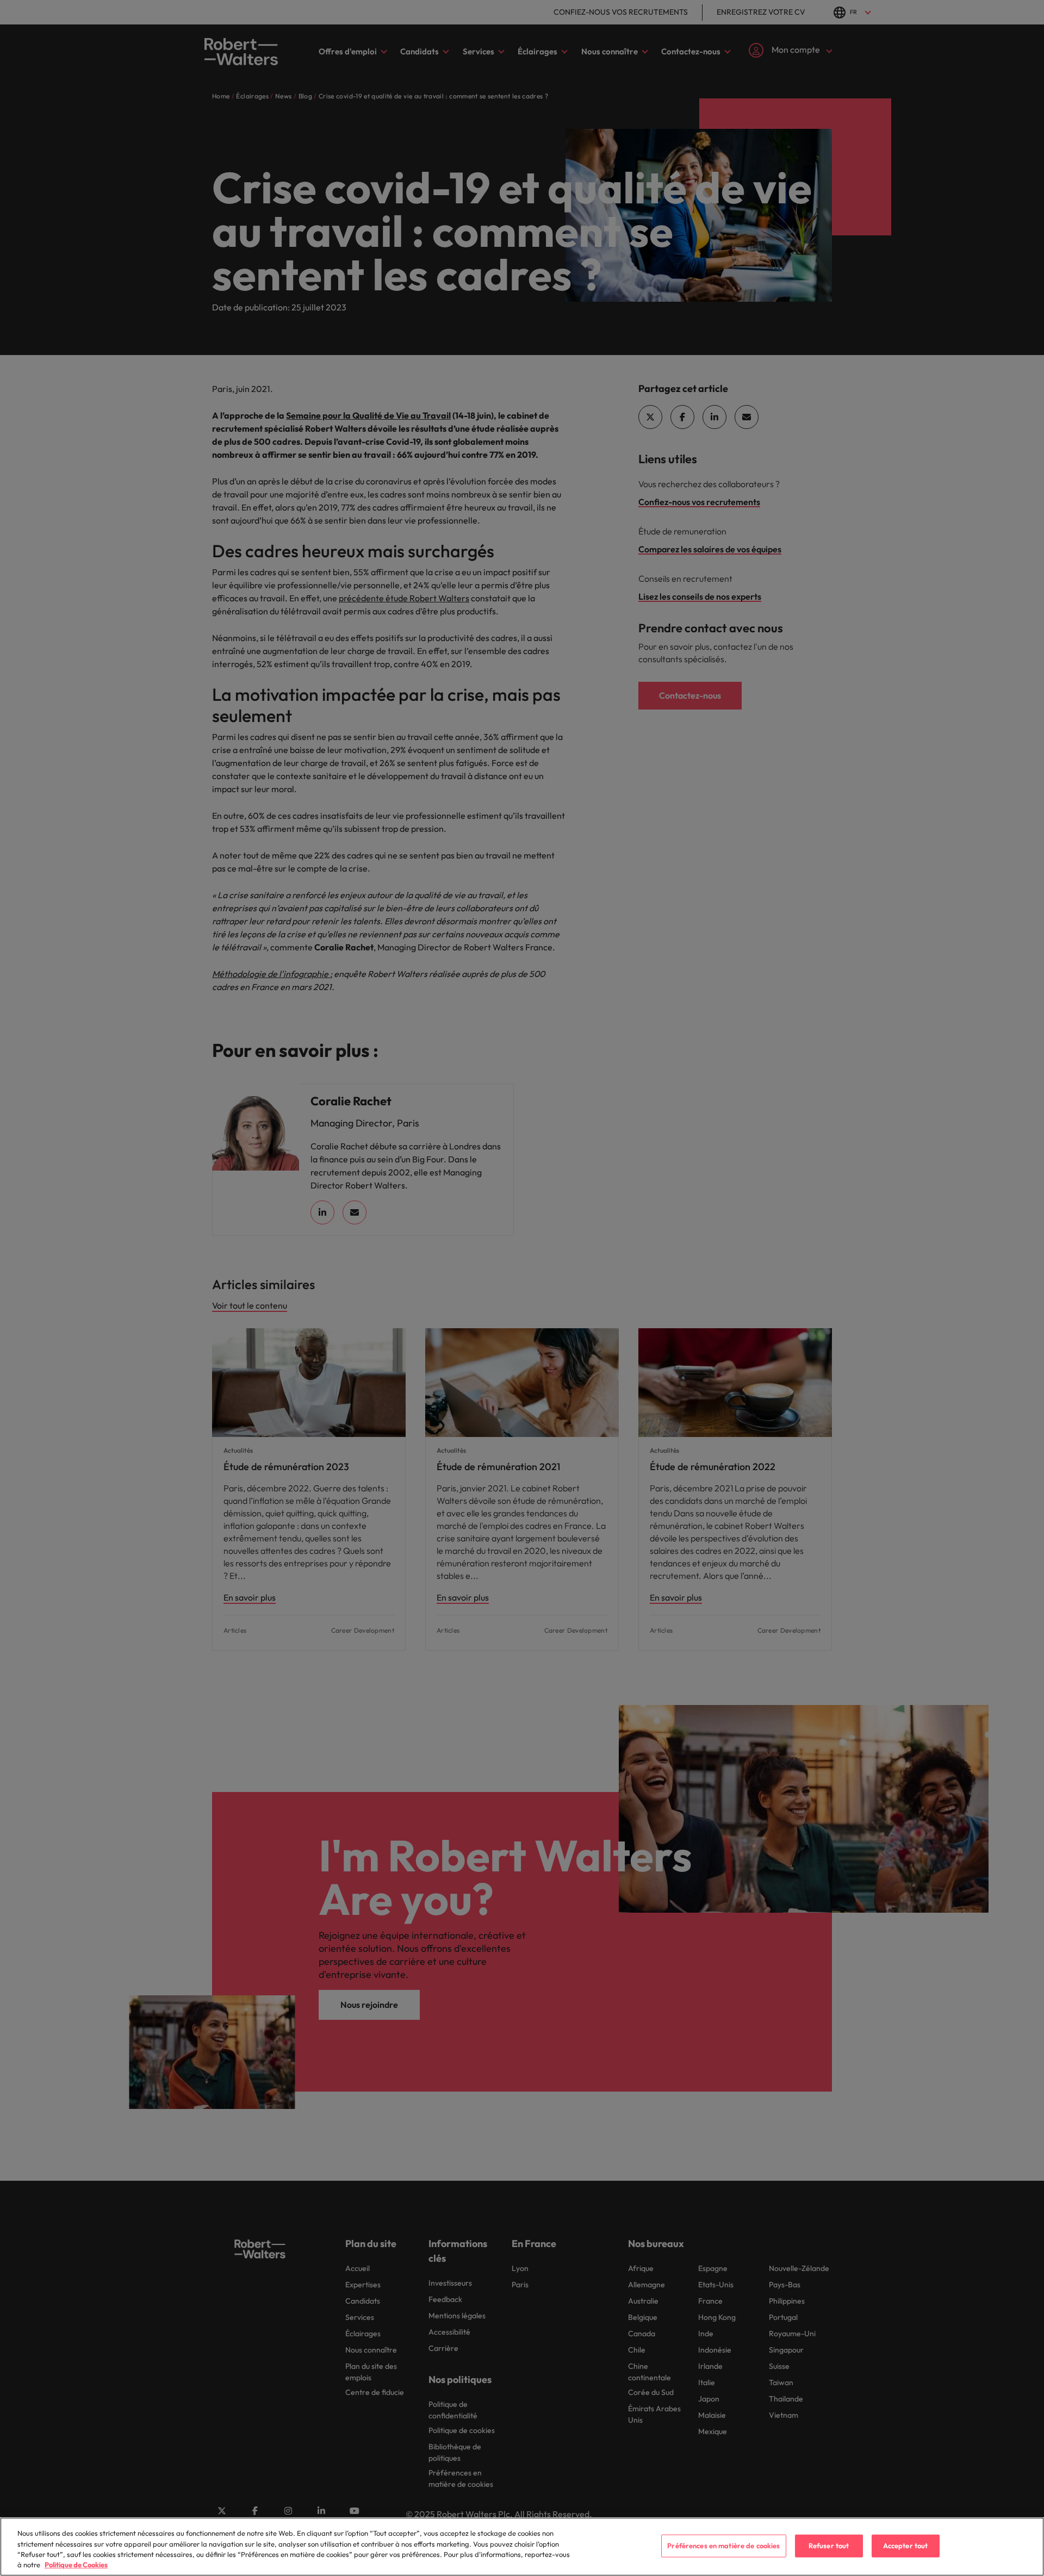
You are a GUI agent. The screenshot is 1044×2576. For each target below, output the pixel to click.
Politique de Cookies (76, 2565)
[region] (522, 2547)
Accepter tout (906, 2546)
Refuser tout (829, 2546)
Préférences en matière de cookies (723, 2546)
